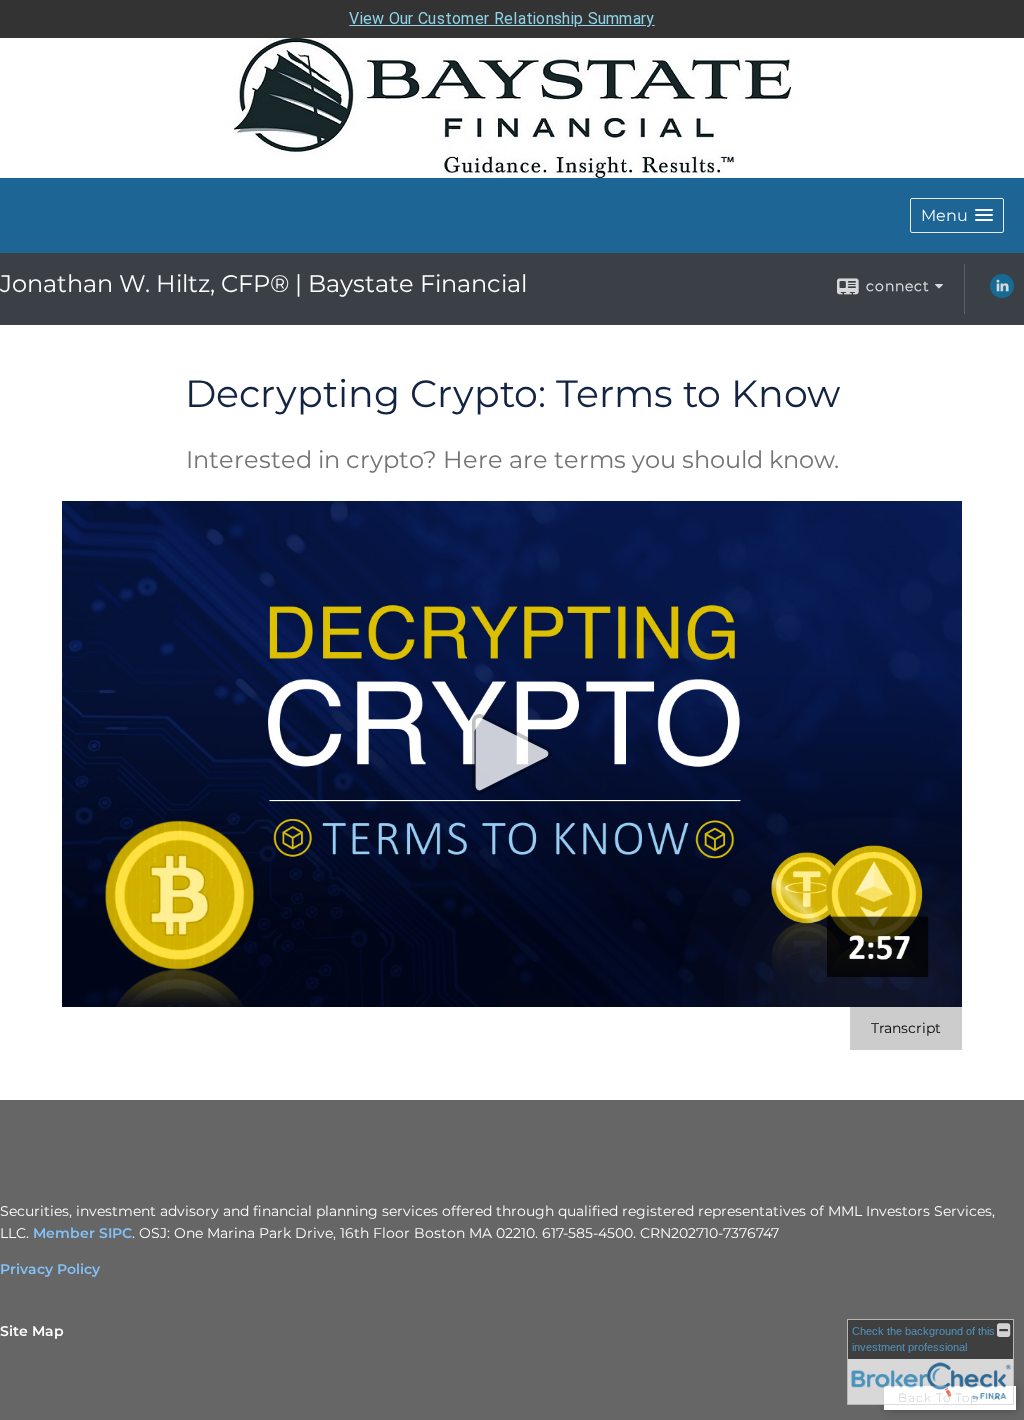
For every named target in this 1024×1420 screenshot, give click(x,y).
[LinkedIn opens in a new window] (1002, 293)
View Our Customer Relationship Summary (501, 18)
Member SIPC (82, 1233)
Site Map (32, 1331)
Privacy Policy (50, 1269)
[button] (957, 215)
